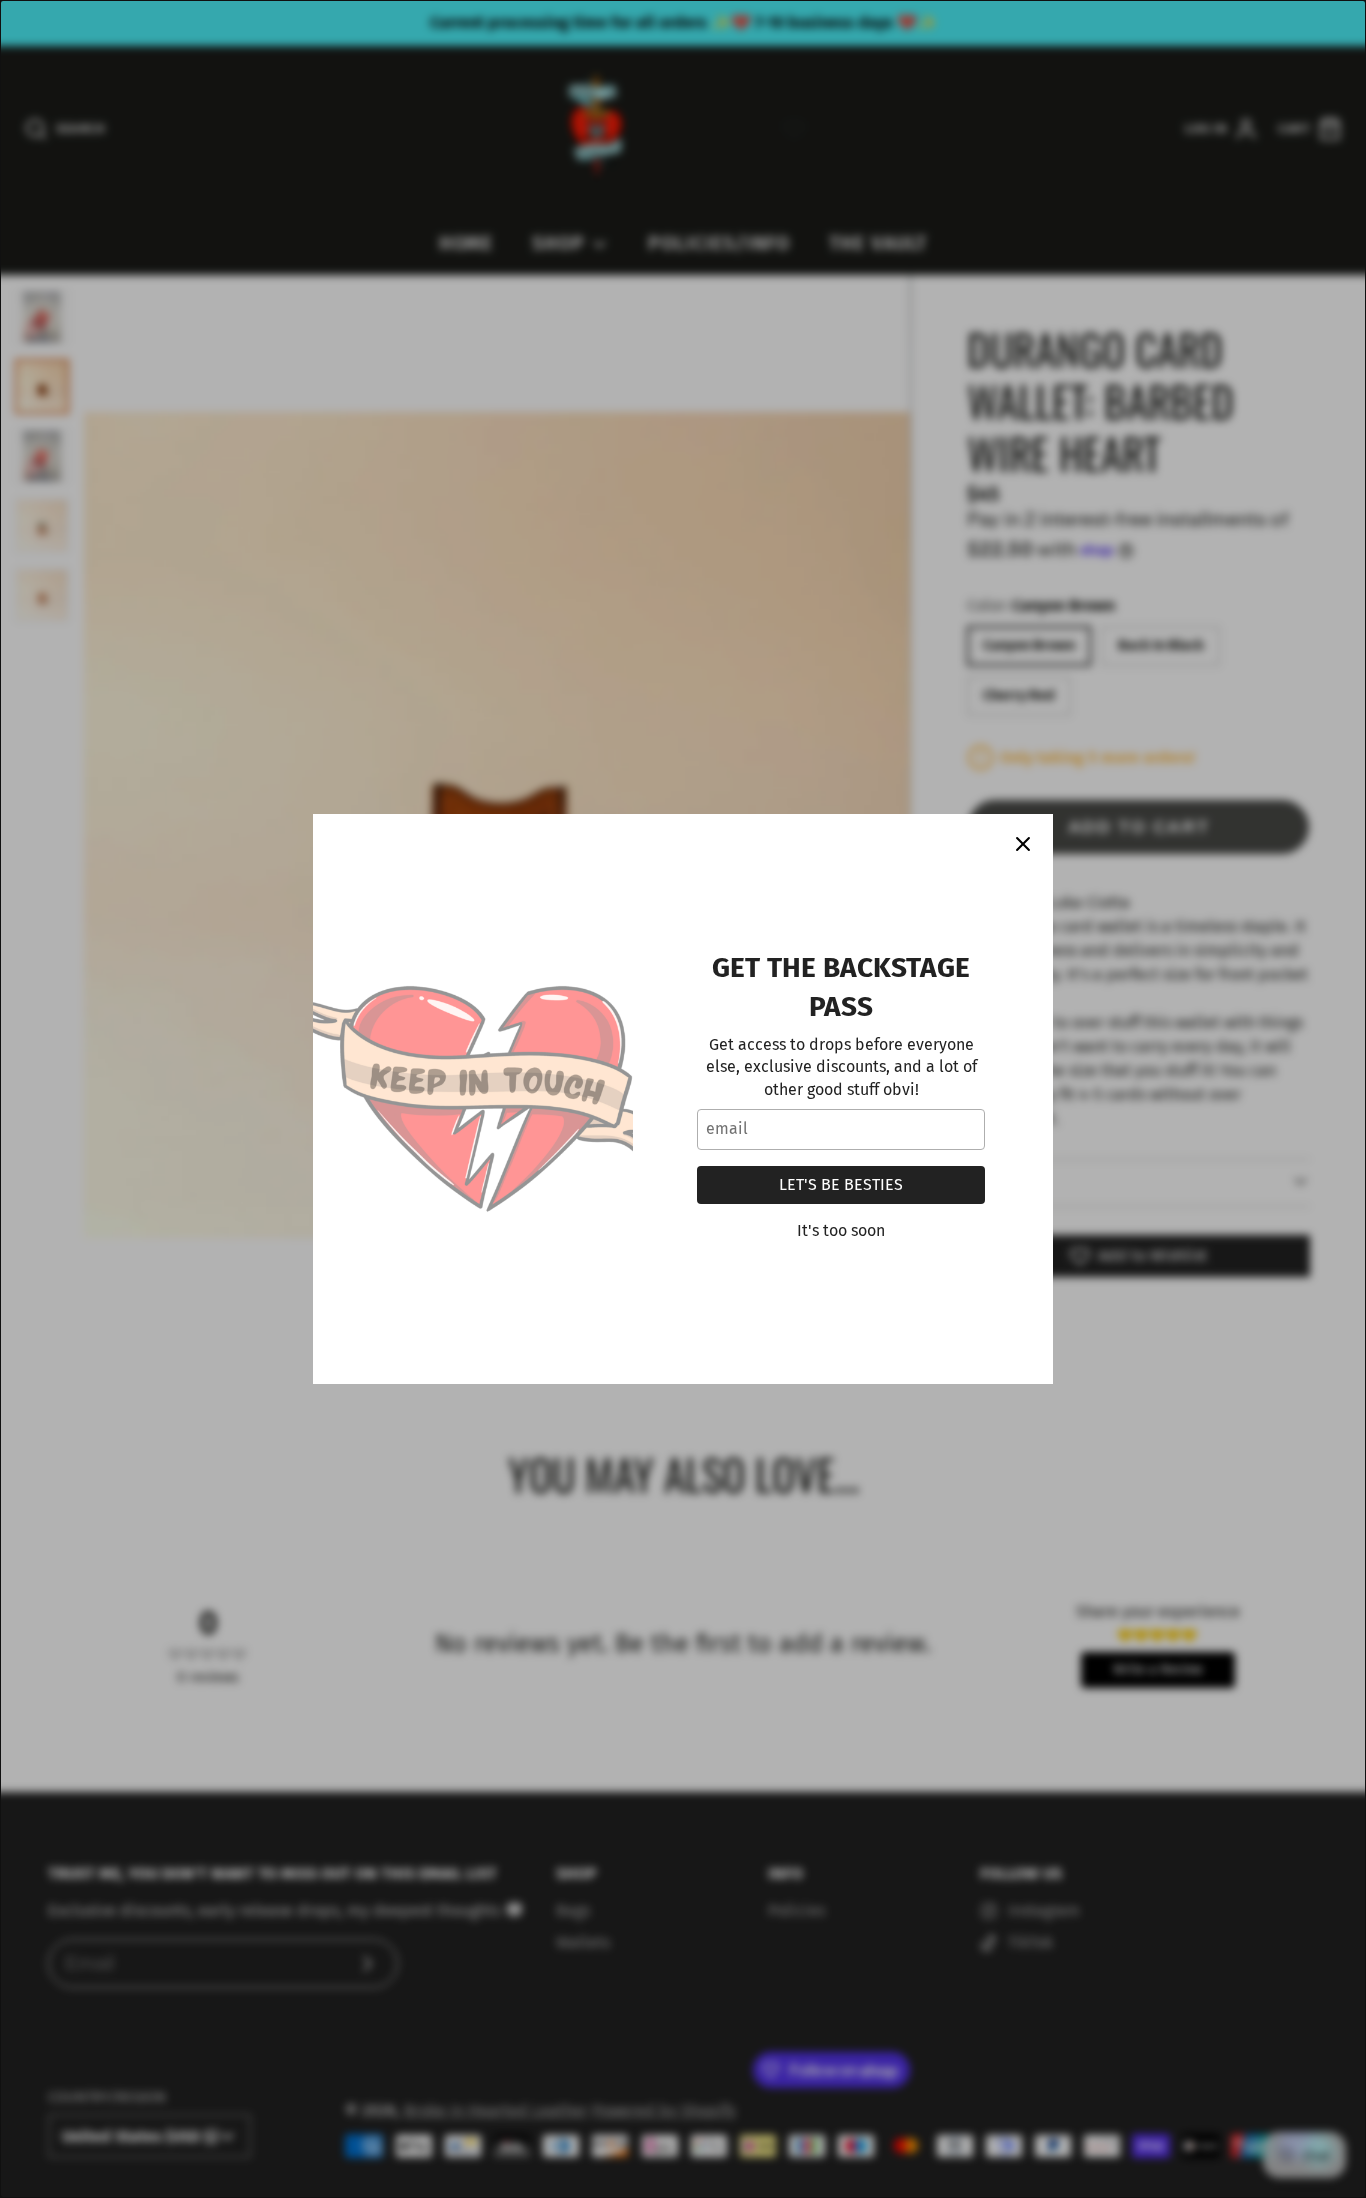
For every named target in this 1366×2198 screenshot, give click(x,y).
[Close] (1023, 844)
